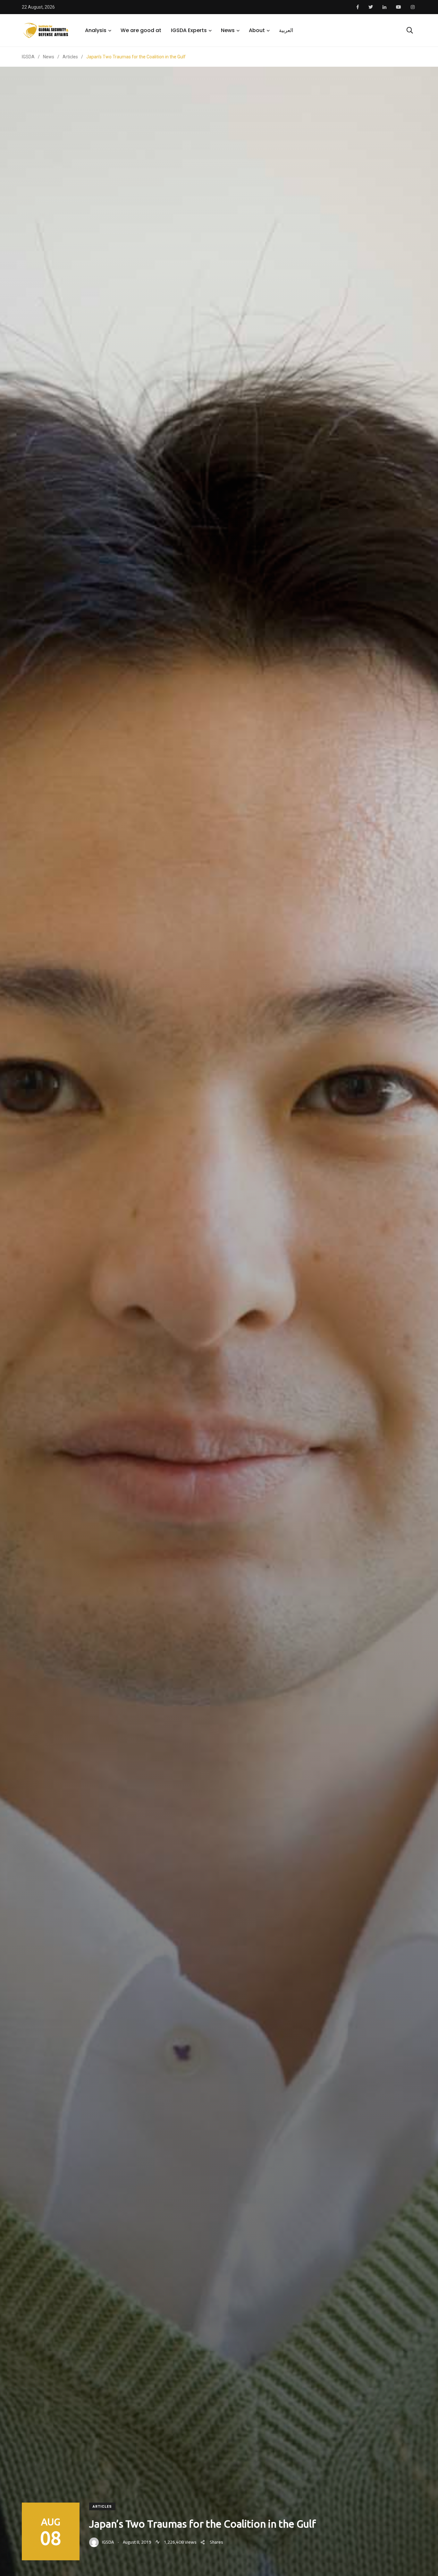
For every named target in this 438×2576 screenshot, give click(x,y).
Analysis (96, 30)
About (257, 30)
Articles (102, 2507)
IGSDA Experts (189, 30)
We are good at (141, 30)
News (228, 30)
